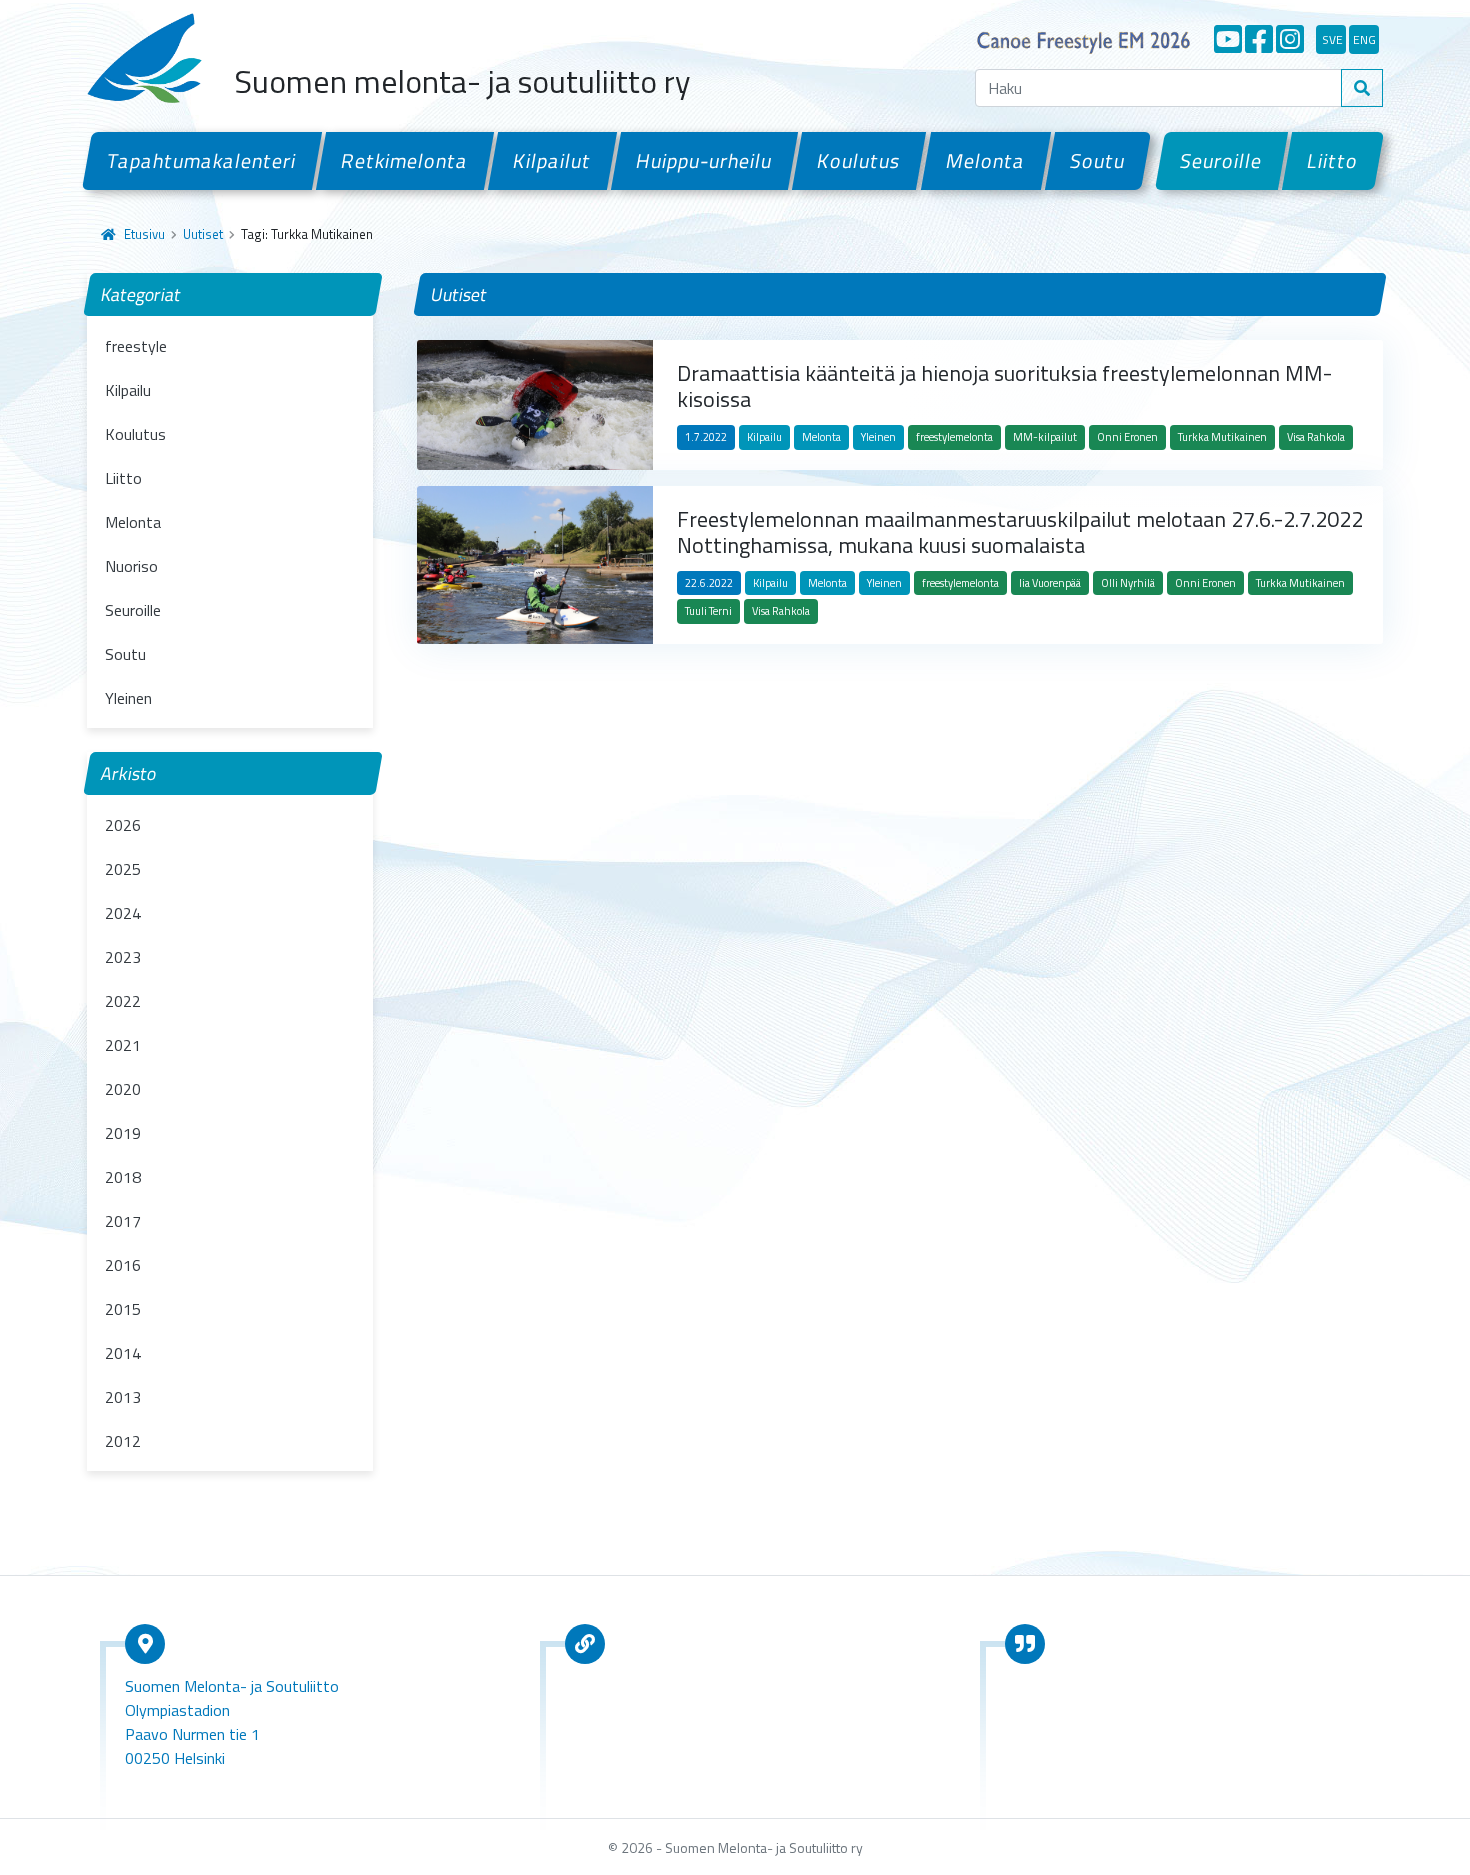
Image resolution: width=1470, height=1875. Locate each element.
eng (1364, 39)
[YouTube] (1228, 39)
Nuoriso (131, 566)
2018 (123, 1177)
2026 (123, 825)
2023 (123, 957)
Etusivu (144, 234)
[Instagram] (1290, 39)
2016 (123, 1265)
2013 (123, 1397)
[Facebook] (1259, 39)
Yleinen (128, 698)
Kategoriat (141, 294)
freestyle (136, 346)
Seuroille (1221, 160)
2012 (123, 1441)
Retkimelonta (405, 160)
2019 (123, 1133)
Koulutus (859, 160)
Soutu (1098, 160)
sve (1332, 39)
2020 (123, 1089)
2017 (123, 1221)
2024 (123, 913)
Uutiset (203, 234)
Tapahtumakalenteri (202, 160)
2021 (123, 1045)
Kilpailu (128, 390)
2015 (123, 1309)
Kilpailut (552, 160)
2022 (123, 1001)
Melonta (985, 160)
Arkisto (129, 773)
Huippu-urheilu (704, 160)
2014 (123, 1353)
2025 (123, 869)
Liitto (1333, 160)
